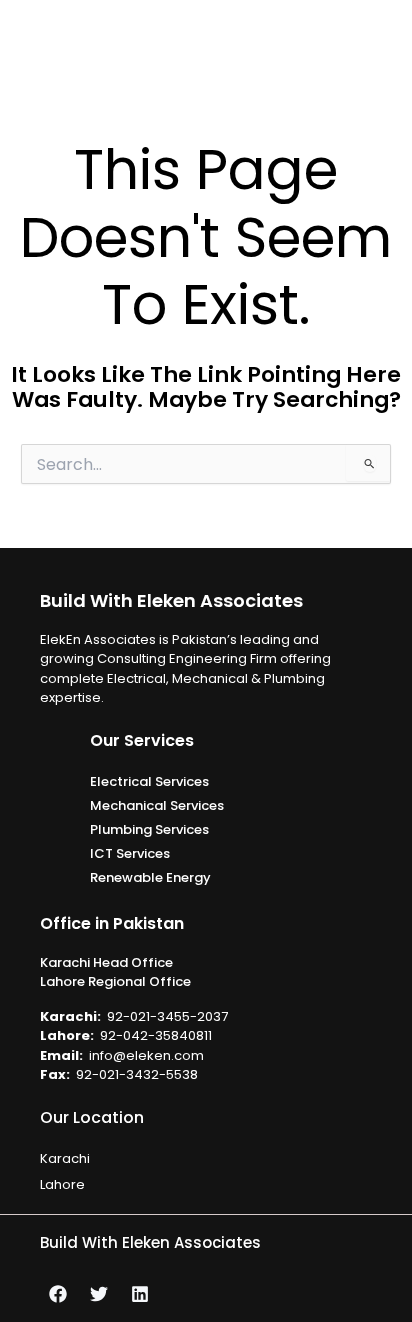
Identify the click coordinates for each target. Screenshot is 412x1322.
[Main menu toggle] (389, 41)
